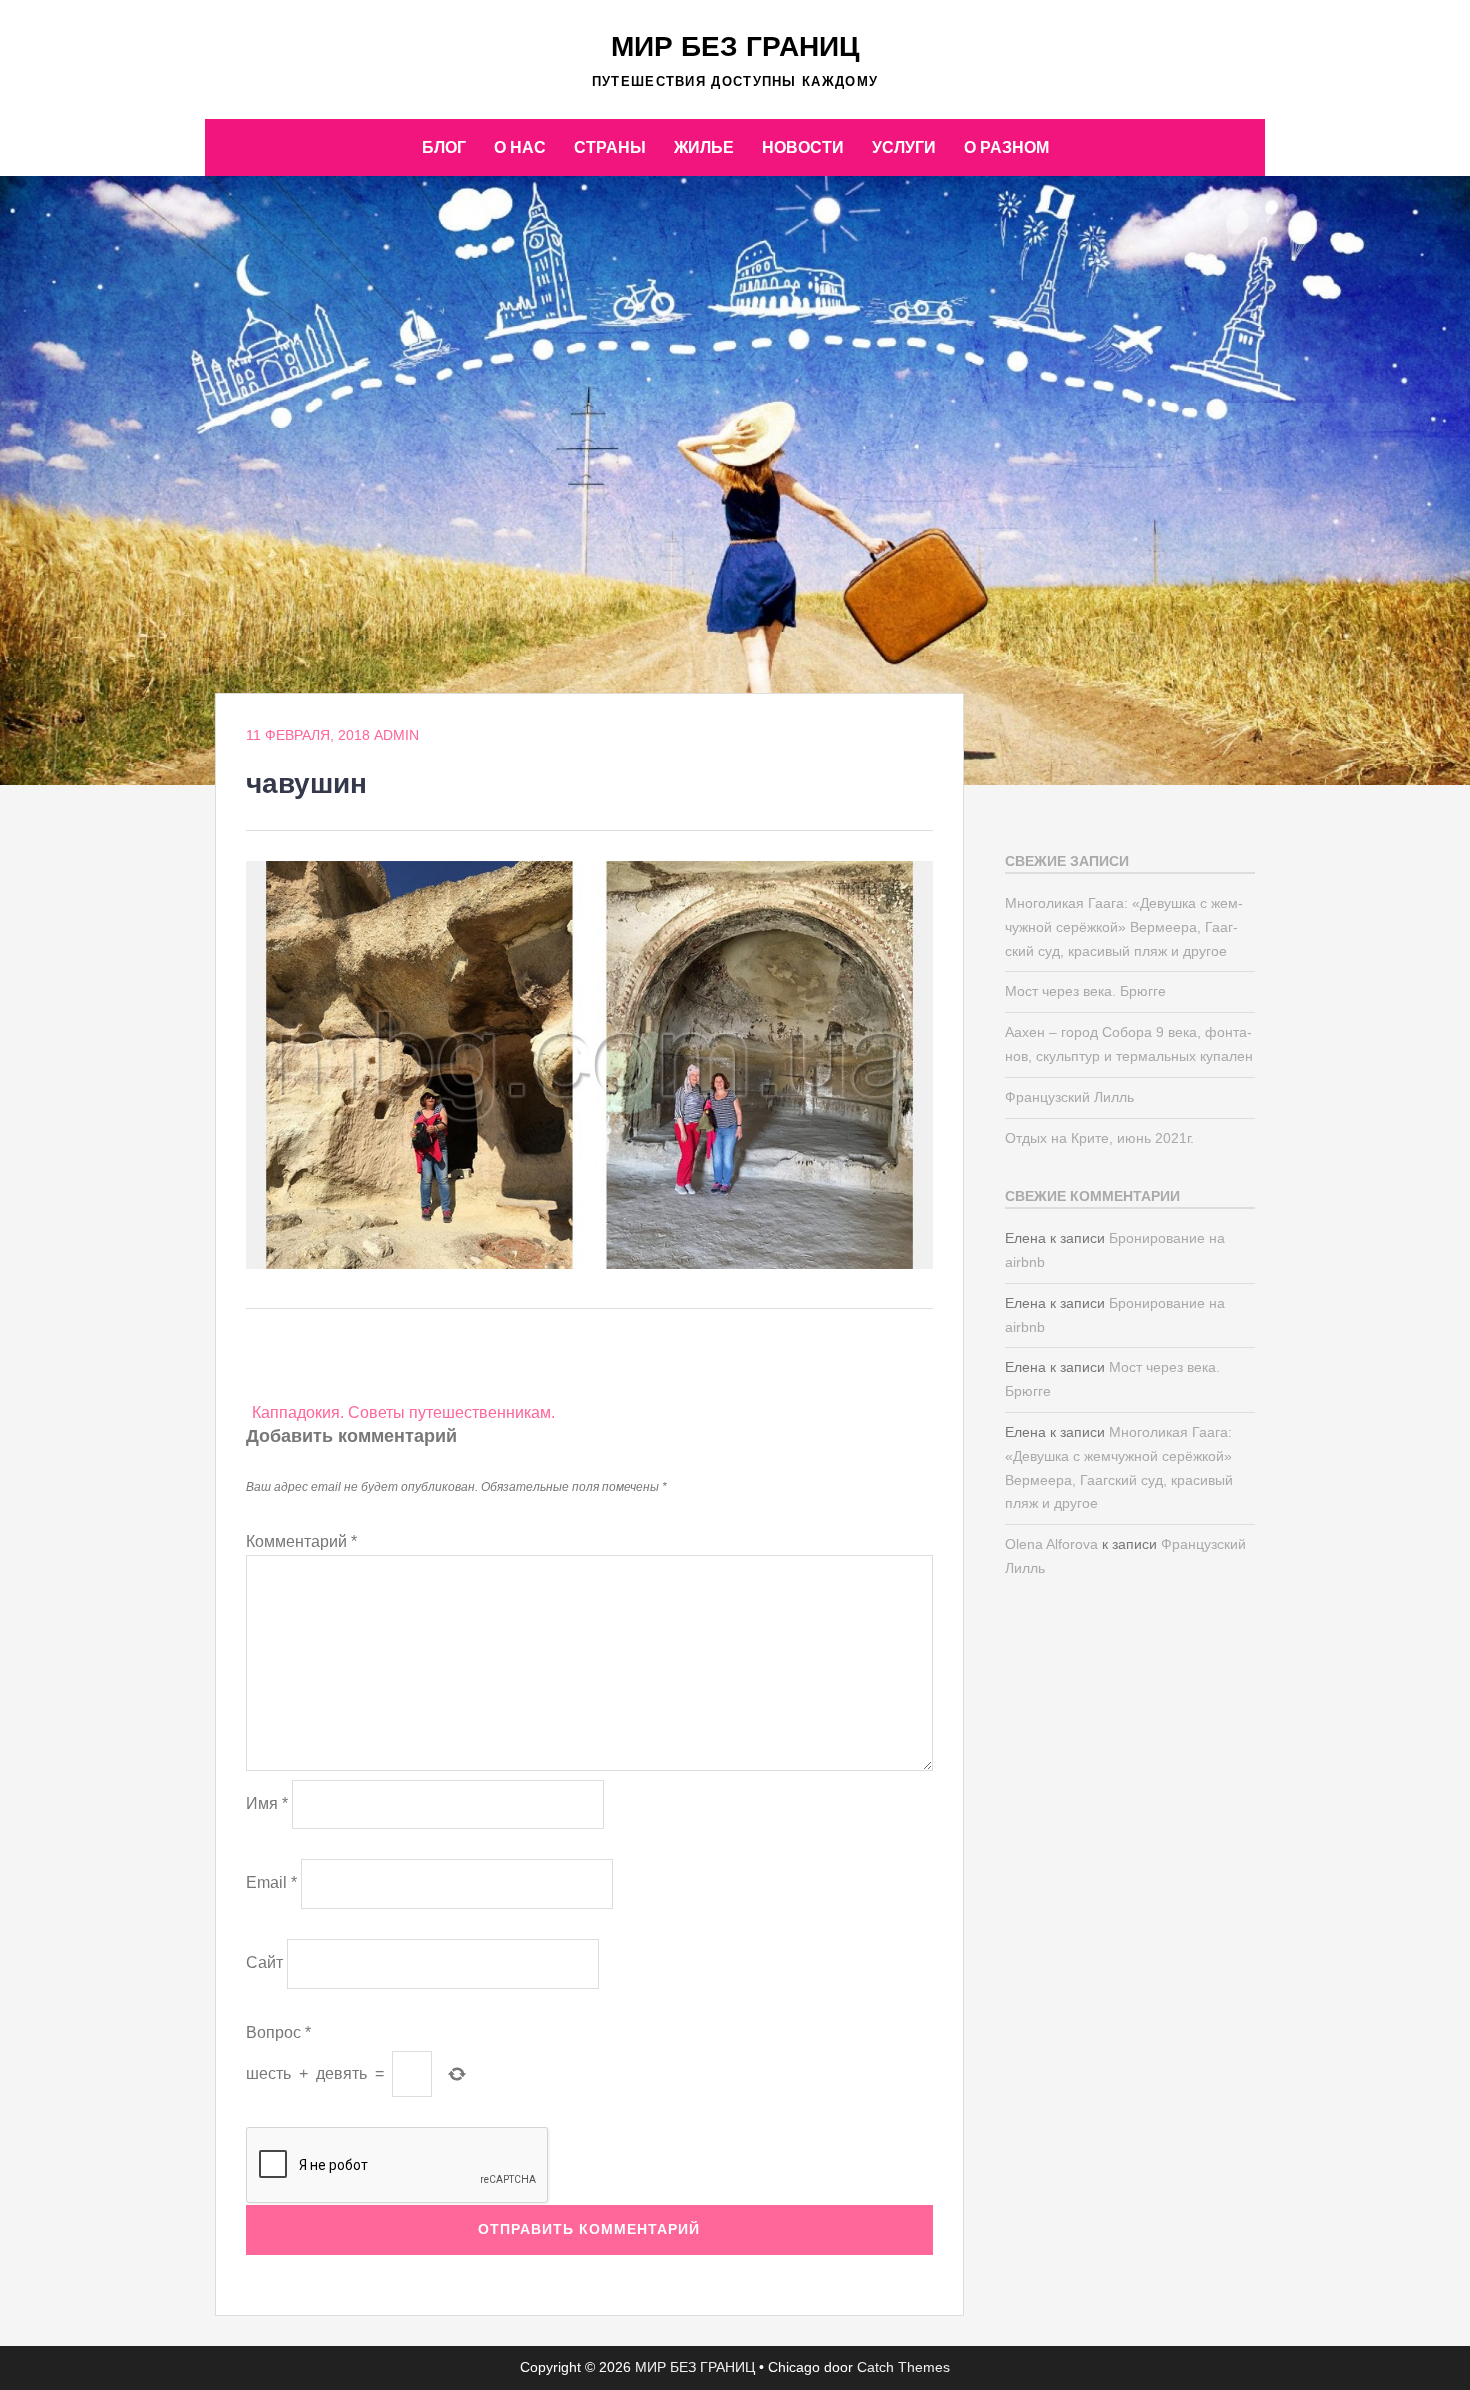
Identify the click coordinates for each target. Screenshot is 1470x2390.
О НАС (520, 147)
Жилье (704, 147)
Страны (610, 147)
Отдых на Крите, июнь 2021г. (1099, 1138)
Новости (803, 147)
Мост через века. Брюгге (1085, 991)
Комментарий (301, 1541)
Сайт (264, 1962)
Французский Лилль (1069, 1097)
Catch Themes (903, 2367)
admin (396, 735)
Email (271, 1882)
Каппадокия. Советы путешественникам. (403, 1412)
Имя (267, 1803)
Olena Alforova (1051, 1544)
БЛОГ (444, 147)
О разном (1006, 147)
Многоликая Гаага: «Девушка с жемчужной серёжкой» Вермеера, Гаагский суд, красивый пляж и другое (1124, 927)
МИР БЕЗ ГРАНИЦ (735, 46)
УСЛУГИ (904, 147)
